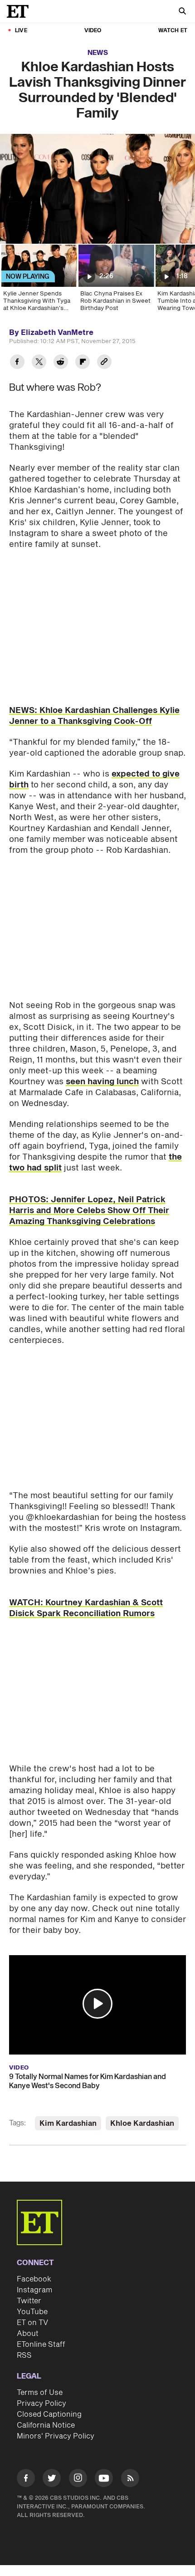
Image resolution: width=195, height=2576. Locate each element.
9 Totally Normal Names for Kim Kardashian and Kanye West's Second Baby (88, 2081)
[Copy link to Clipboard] (104, 363)
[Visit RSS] (130, 2480)
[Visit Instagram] (78, 2480)
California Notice (46, 2425)
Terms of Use (40, 2393)
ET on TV (32, 2323)
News (98, 53)
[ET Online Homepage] (20, 11)
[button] (97, 2004)
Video (93, 31)
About (28, 2334)
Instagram (34, 2290)
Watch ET (173, 31)
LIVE (21, 31)
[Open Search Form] (182, 12)
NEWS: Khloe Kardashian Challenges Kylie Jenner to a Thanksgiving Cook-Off (94, 716)
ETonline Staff (41, 2345)
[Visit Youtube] (104, 2478)
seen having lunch (102, 1082)
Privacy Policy (41, 2404)
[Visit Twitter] (52, 2480)
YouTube (32, 2312)
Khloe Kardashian (142, 2124)
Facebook (34, 2279)
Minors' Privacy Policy (56, 2436)
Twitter (29, 2301)
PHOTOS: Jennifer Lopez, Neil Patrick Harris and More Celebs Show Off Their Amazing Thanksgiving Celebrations (89, 1211)
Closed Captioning (49, 2414)
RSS (24, 2355)
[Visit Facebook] (26, 2480)
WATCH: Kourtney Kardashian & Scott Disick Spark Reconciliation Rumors (86, 1608)
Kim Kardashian (68, 2124)
